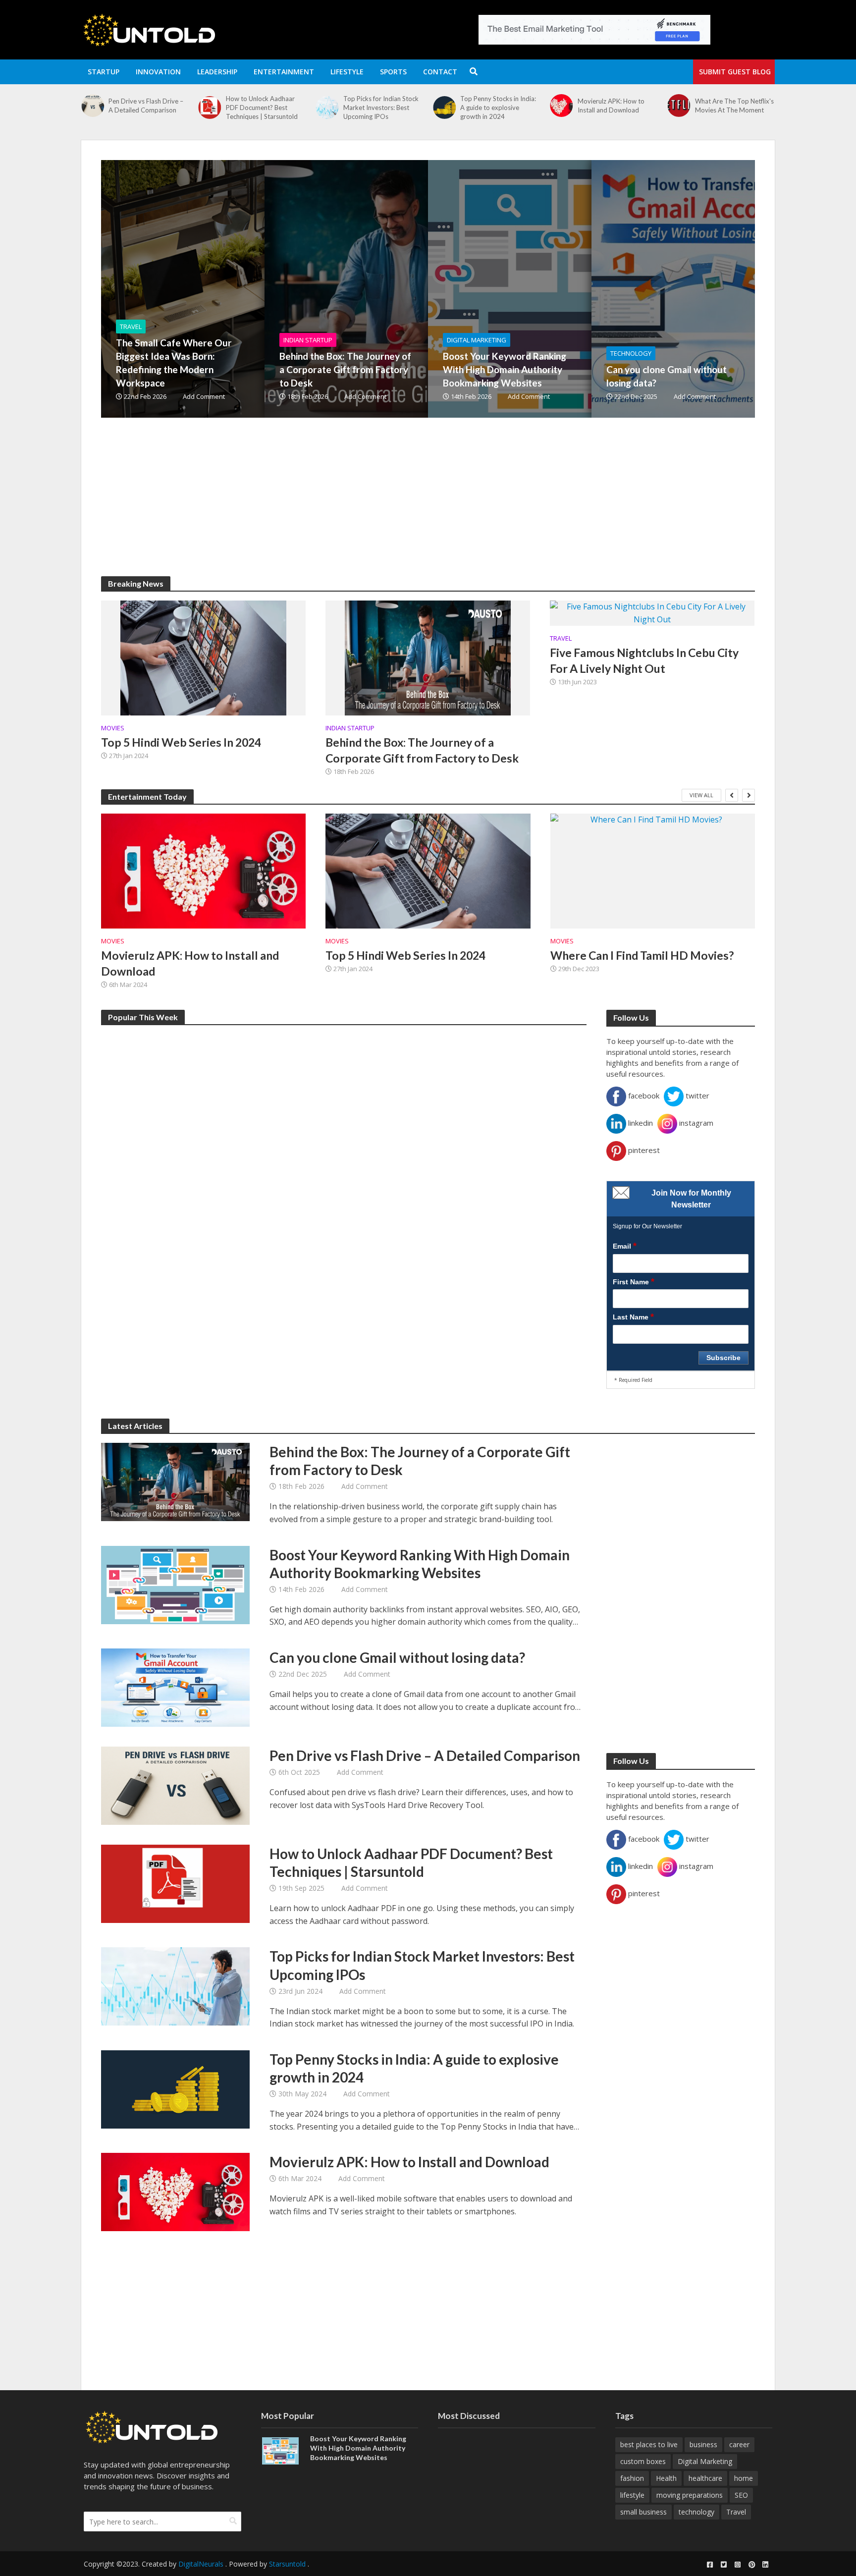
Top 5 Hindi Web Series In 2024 (181, 742)
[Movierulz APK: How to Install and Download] (447, 106)
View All (701, 795)
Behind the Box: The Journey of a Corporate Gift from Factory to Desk (345, 369)
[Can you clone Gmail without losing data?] (175, 1687)
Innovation (158, 72)
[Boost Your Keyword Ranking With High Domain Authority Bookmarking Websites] (564, 289)
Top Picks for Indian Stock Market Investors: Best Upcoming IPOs (267, 108)
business (703, 2444)
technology (696, 2512)
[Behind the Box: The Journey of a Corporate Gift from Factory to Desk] (401, 289)
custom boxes (643, 2461)
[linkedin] (765, 2565)
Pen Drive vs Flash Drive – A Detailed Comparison (425, 1755)
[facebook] (710, 2565)
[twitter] (724, 2565)
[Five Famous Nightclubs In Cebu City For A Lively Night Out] (652, 612)
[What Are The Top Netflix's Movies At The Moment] (564, 106)
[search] (233, 2521)
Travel (131, 327)
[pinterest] (751, 2565)
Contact (440, 72)
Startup (104, 72)
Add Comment (204, 396)
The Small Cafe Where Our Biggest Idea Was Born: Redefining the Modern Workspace (736, 112)
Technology (631, 353)
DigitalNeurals (201, 2564)
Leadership (217, 72)
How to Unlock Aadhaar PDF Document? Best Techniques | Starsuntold (147, 108)
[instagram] (738, 2565)
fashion (632, 2478)
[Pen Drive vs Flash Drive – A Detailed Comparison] (175, 1785)
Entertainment (284, 72)
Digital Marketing (477, 340)
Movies (113, 728)
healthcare (705, 2478)
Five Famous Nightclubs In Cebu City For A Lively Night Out (644, 660)
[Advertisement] (398, 507)
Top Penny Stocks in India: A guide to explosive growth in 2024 (384, 108)
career (739, 2444)
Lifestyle (347, 72)
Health (666, 2478)
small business (643, 2512)
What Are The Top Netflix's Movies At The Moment (620, 106)
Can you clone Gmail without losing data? (667, 376)
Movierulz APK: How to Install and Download (497, 106)
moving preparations (690, 2495)
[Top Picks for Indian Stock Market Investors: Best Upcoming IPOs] (212, 108)
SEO (741, 2495)
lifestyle (632, 2495)
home (744, 2478)
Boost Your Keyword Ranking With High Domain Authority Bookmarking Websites (505, 369)
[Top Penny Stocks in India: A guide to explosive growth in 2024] (330, 108)
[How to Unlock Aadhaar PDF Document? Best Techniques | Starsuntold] (95, 108)
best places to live (649, 2444)
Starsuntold (287, 2564)
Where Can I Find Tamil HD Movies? (642, 955)
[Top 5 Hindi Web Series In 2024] (203, 657)
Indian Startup (308, 340)
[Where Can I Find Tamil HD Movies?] (653, 871)
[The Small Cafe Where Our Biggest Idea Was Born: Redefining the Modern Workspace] (681, 112)
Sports (393, 72)
